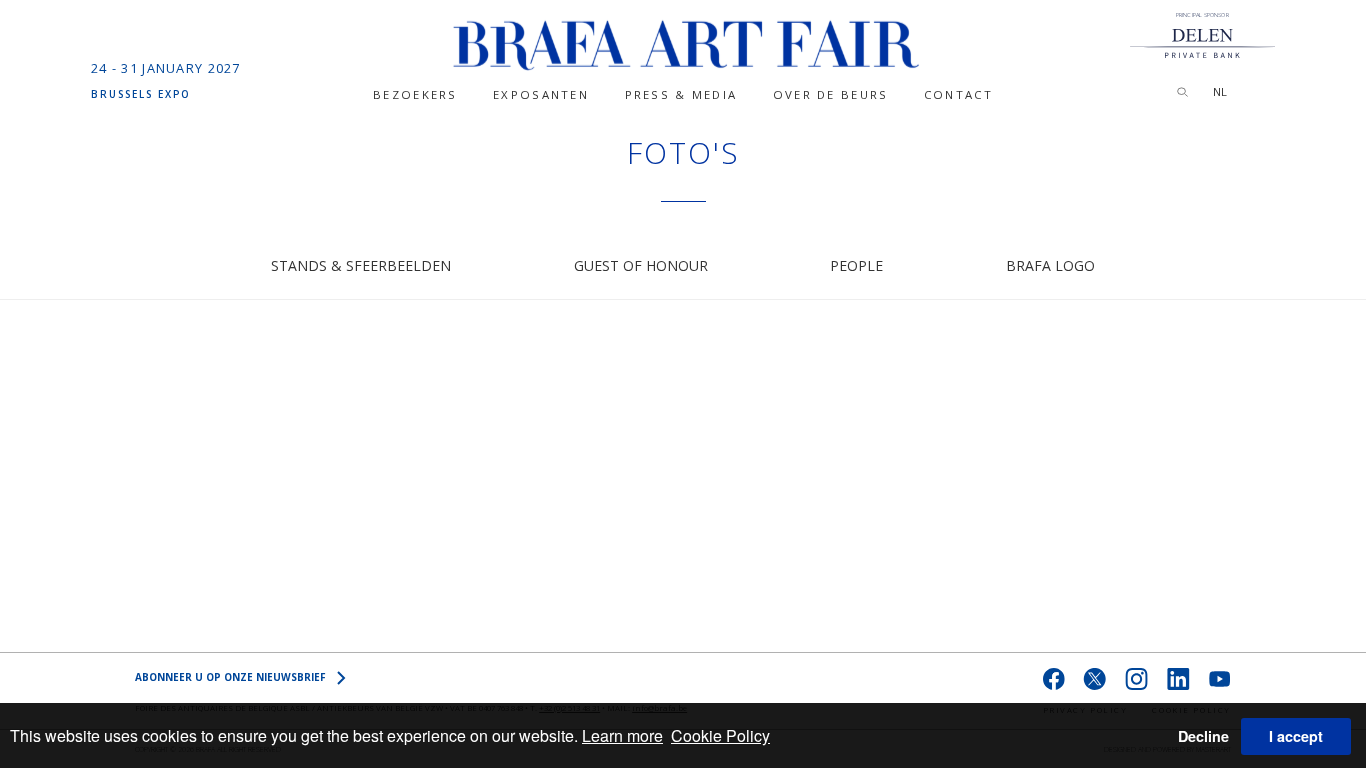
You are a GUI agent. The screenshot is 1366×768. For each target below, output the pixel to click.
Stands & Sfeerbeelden (361, 265)
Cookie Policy (720, 735)
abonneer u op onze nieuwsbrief (230, 677)
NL (1220, 91)
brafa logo (1050, 265)
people (856, 265)
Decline (1203, 736)
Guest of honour (641, 265)
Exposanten (541, 94)
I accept (1296, 736)
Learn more (622, 735)
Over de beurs (831, 94)
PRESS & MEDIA (681, 94)
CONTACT (958, 94)
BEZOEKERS (415, 94)
